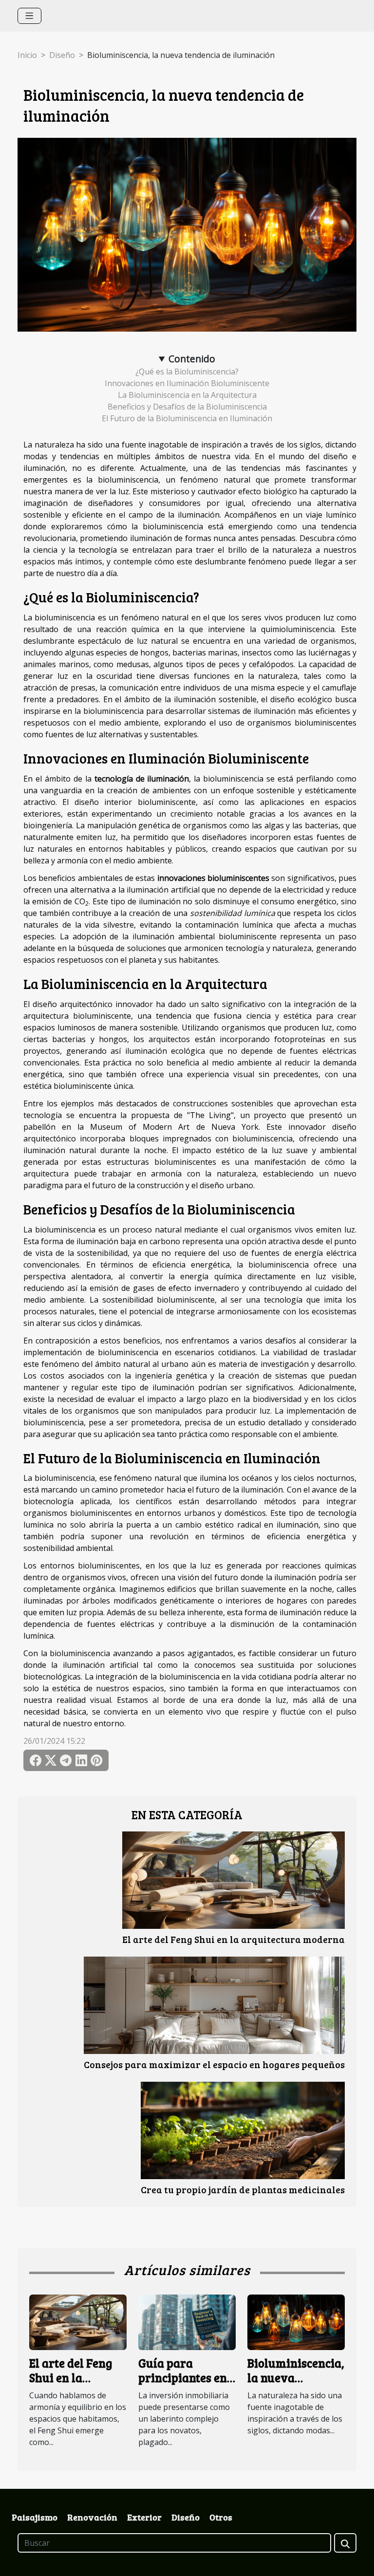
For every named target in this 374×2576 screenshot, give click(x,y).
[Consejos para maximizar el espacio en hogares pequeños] (214, 2005)
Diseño (62, 55)
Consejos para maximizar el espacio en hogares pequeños (214, 2064)
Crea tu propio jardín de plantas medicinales (243, 2189)
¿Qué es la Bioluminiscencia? (187, 372)
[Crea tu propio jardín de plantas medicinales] (243, 2130)
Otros (221, 2517)
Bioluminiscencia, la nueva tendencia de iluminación (296, 2385)
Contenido (192, 359)
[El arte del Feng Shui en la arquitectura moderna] (234, 1880)
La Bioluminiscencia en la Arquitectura (187, 395)
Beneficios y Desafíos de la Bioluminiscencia (187, 407)
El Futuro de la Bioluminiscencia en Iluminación (187, 418)
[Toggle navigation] (29, 16)
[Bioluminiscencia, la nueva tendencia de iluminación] (296, 2321)
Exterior (144, 2517)
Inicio (27, 55)
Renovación (92, 2517)
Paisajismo (35, 2517)
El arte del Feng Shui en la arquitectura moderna (234, 1939)
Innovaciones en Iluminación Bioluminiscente (187, 383)
